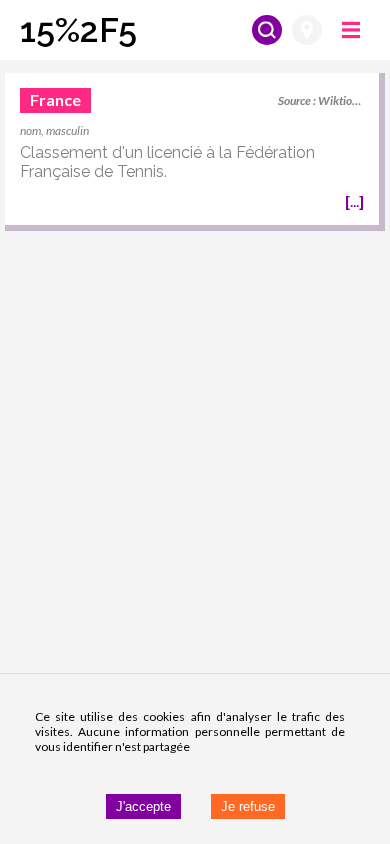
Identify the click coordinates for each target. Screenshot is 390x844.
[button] (78, 30)
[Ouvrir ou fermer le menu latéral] (351, 30)
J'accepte (143, 806)
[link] (192, 152)
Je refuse (248, 806)
